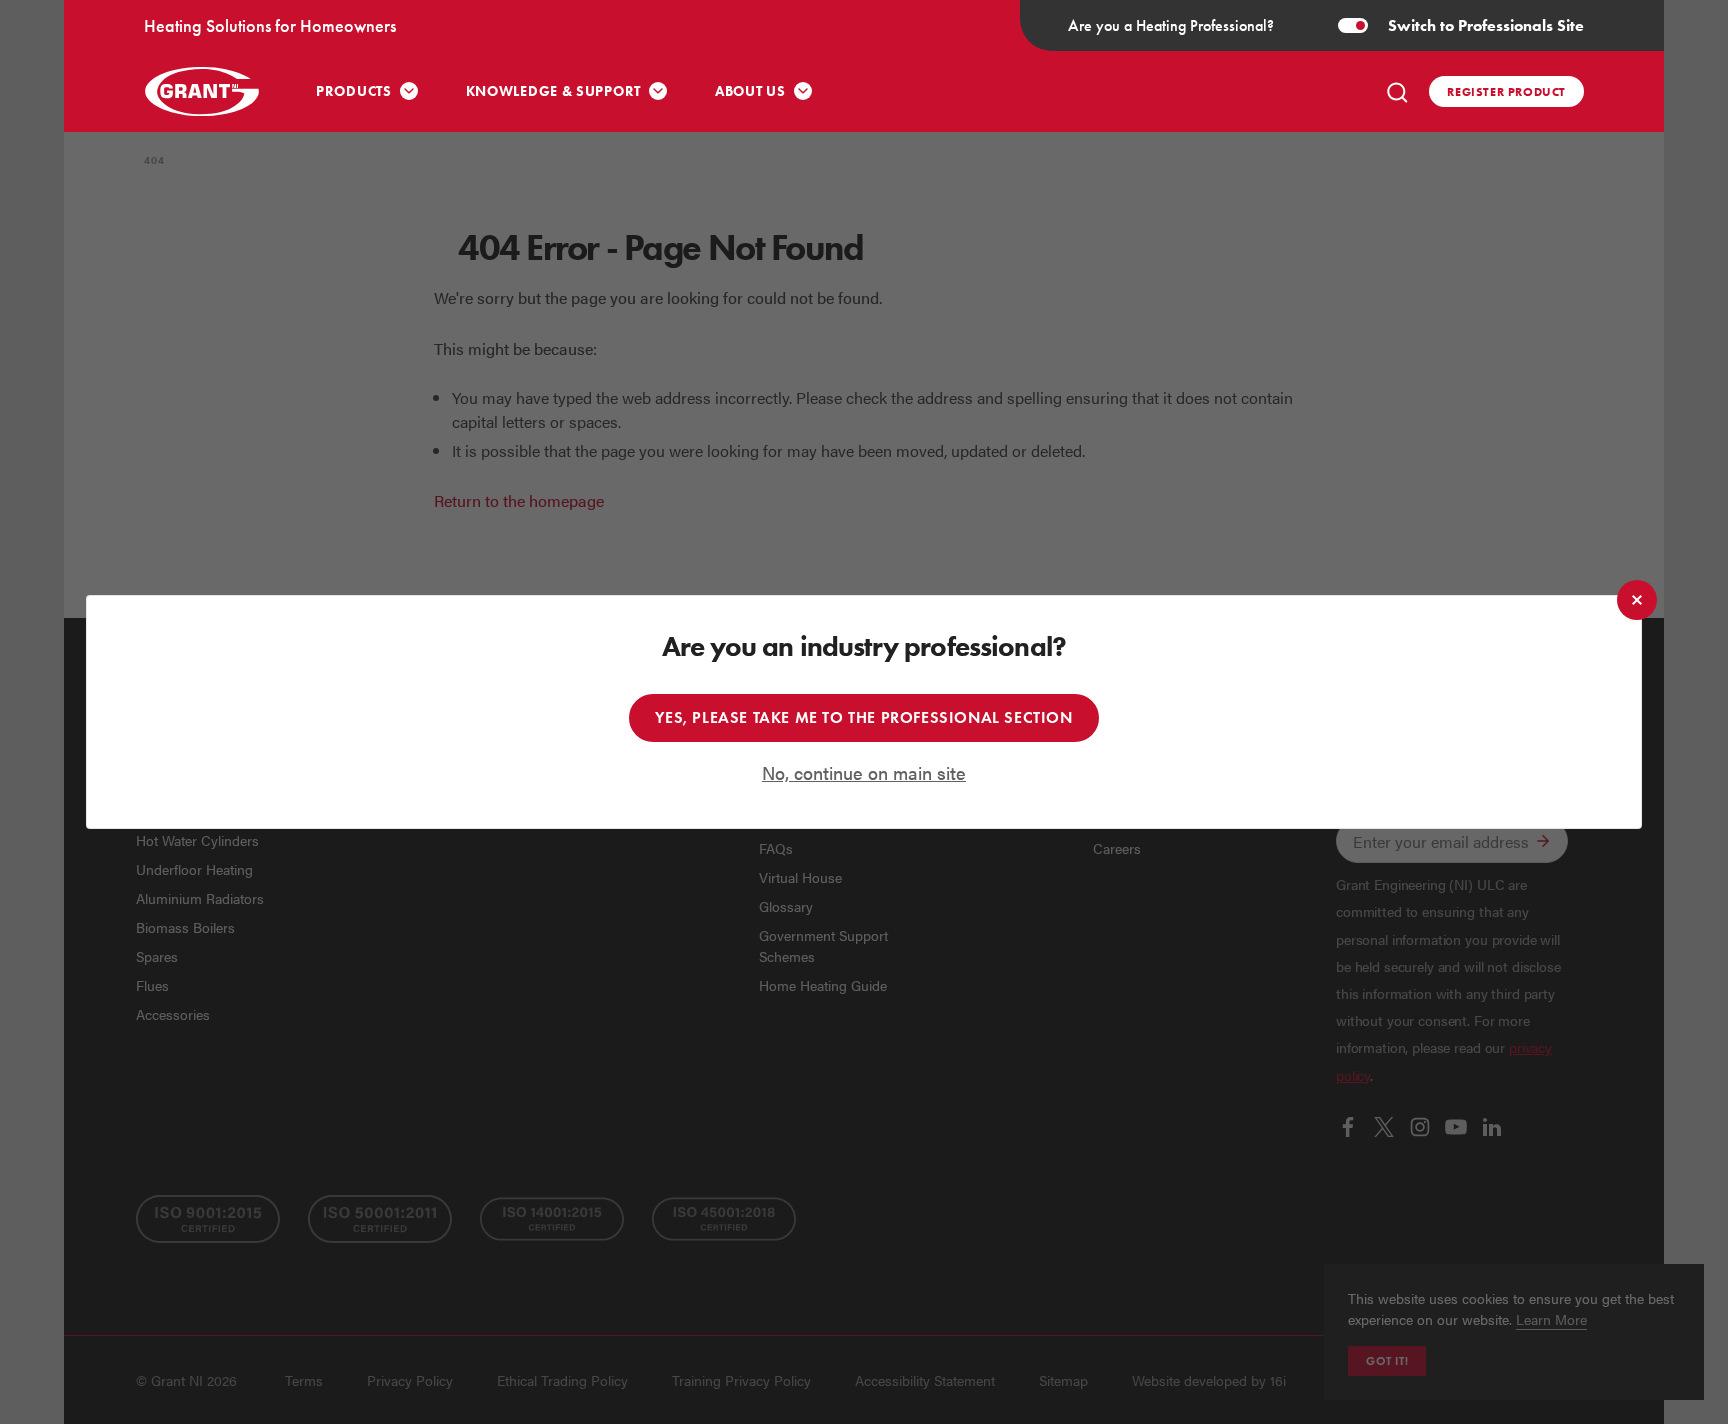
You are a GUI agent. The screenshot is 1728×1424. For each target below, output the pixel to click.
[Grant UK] (204, 91)
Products (354, 91)
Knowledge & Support (553, 91)
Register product (1506, 91)
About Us (750, 91)
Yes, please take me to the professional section (863, 717)
